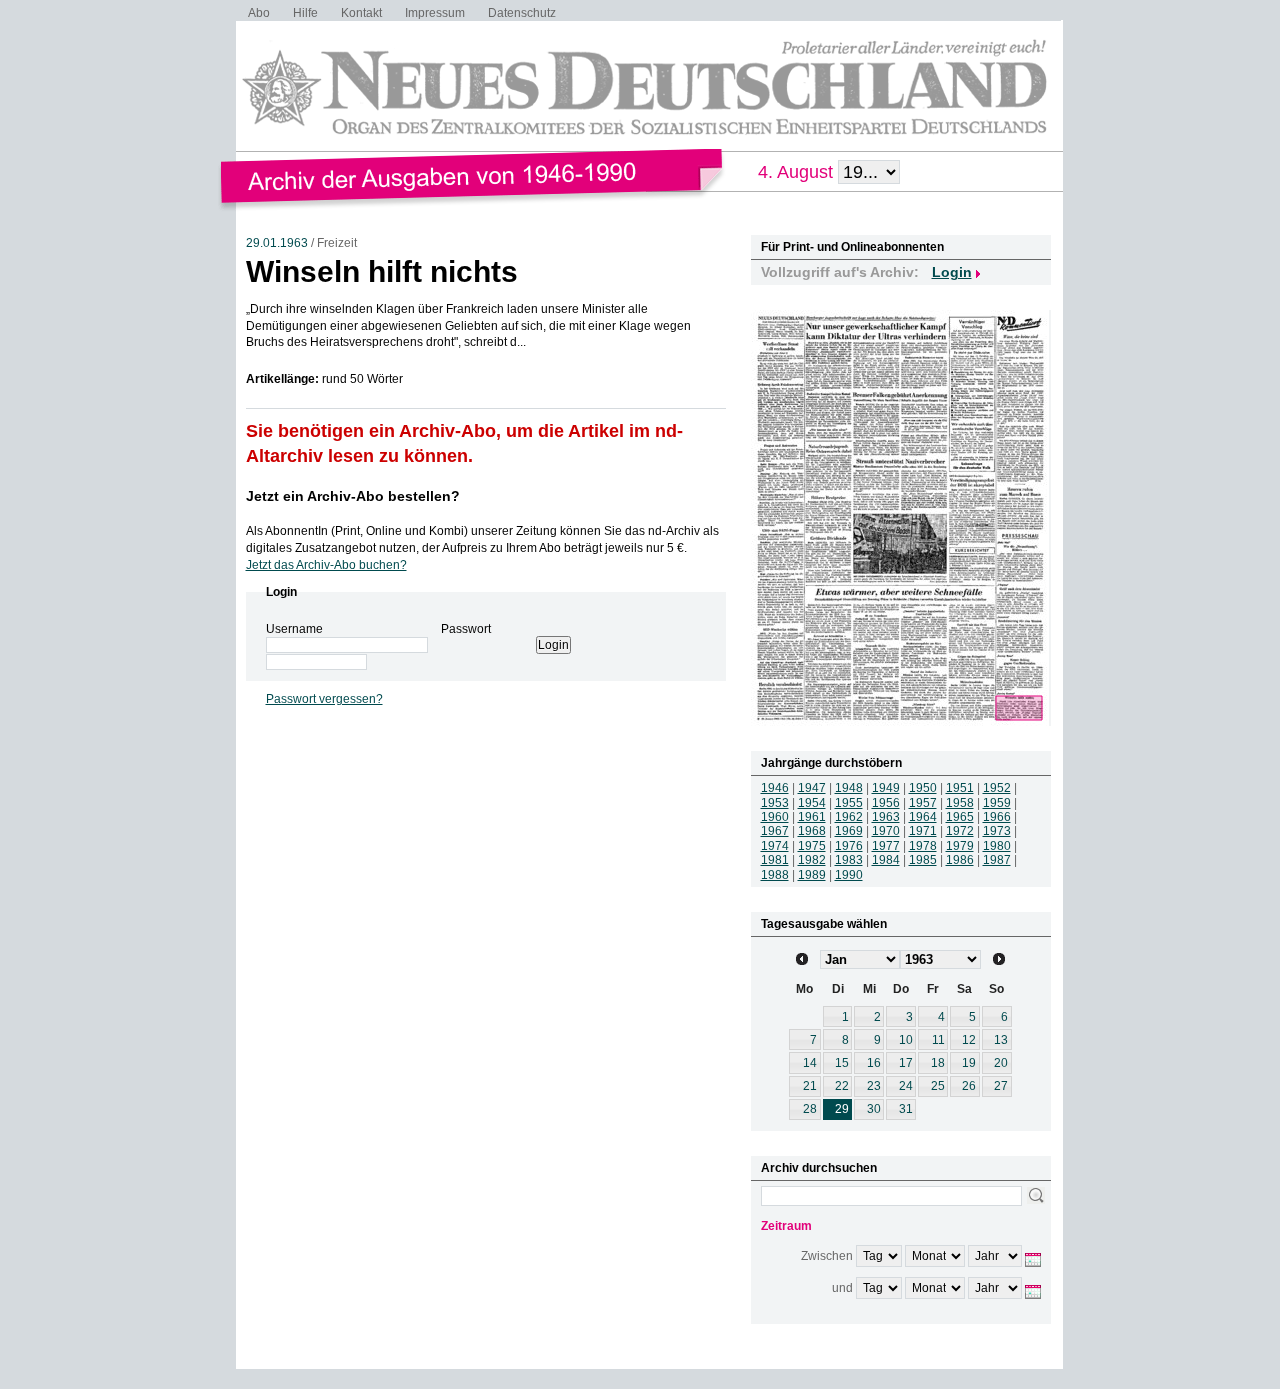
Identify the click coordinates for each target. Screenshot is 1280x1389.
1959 (997, 803)
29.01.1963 (277, 243)
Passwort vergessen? (324, 699)
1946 (775, 788)
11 (938, 1040)
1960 (775, 817)
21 (810, 1086)
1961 (812, 817)
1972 (960, 831)
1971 (923, 831)
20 (1001, 1063)
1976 (849, 846)
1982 (812, 860)
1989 (812, 875)
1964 (923, 817)
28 (810, 1109)
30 (874, 1109)
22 (842, 1086)
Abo (259, 13)
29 (842, 1109)
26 (969, 1086)
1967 (775, 831)
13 (1001, 1040)
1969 (849, 831)
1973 (997, 831)
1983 (849, 860)
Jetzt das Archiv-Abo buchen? (326, 565)
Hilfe (305, 13)
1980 (997, 846)
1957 (923, 803)
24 (906, 1086)
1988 (775, 875)
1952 (997, 788)
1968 (812, 831)
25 (938, 1086)
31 (906, 1109)
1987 (997, 860)
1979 (960, 846)
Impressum (435, 13)
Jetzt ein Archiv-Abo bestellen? (353, 496)
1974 (775, 846)
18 (938, 1063)
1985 (923, 860)
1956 (886, 803)
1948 (849, 788)
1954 (812, 803)
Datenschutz (522, 13)
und (842, 1288)
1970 (886, 831)
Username (294, 629)
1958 (960, 803)
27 (1001, 1086)
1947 (812, 788)
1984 (886, 860)
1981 (775, 860)
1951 (960, 788)
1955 (849, 803)
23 (874, 1086)
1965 (960, 817)
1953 (775, 803)
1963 (886, 817)
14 (810, 1063)
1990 (849, 875)
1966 (997, 817)
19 (969, 1063)
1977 (886, 846)
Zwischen (827, 1256)
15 (842, 1063)
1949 (886, 788)
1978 (923, 846)
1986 (960, 860)
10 (906, 1040)
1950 (923, 788)
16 (874, 1063)
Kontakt (361, 13)
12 (969, 1040)
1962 (849, 817)
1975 (812, 846)
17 (906, 1063)
